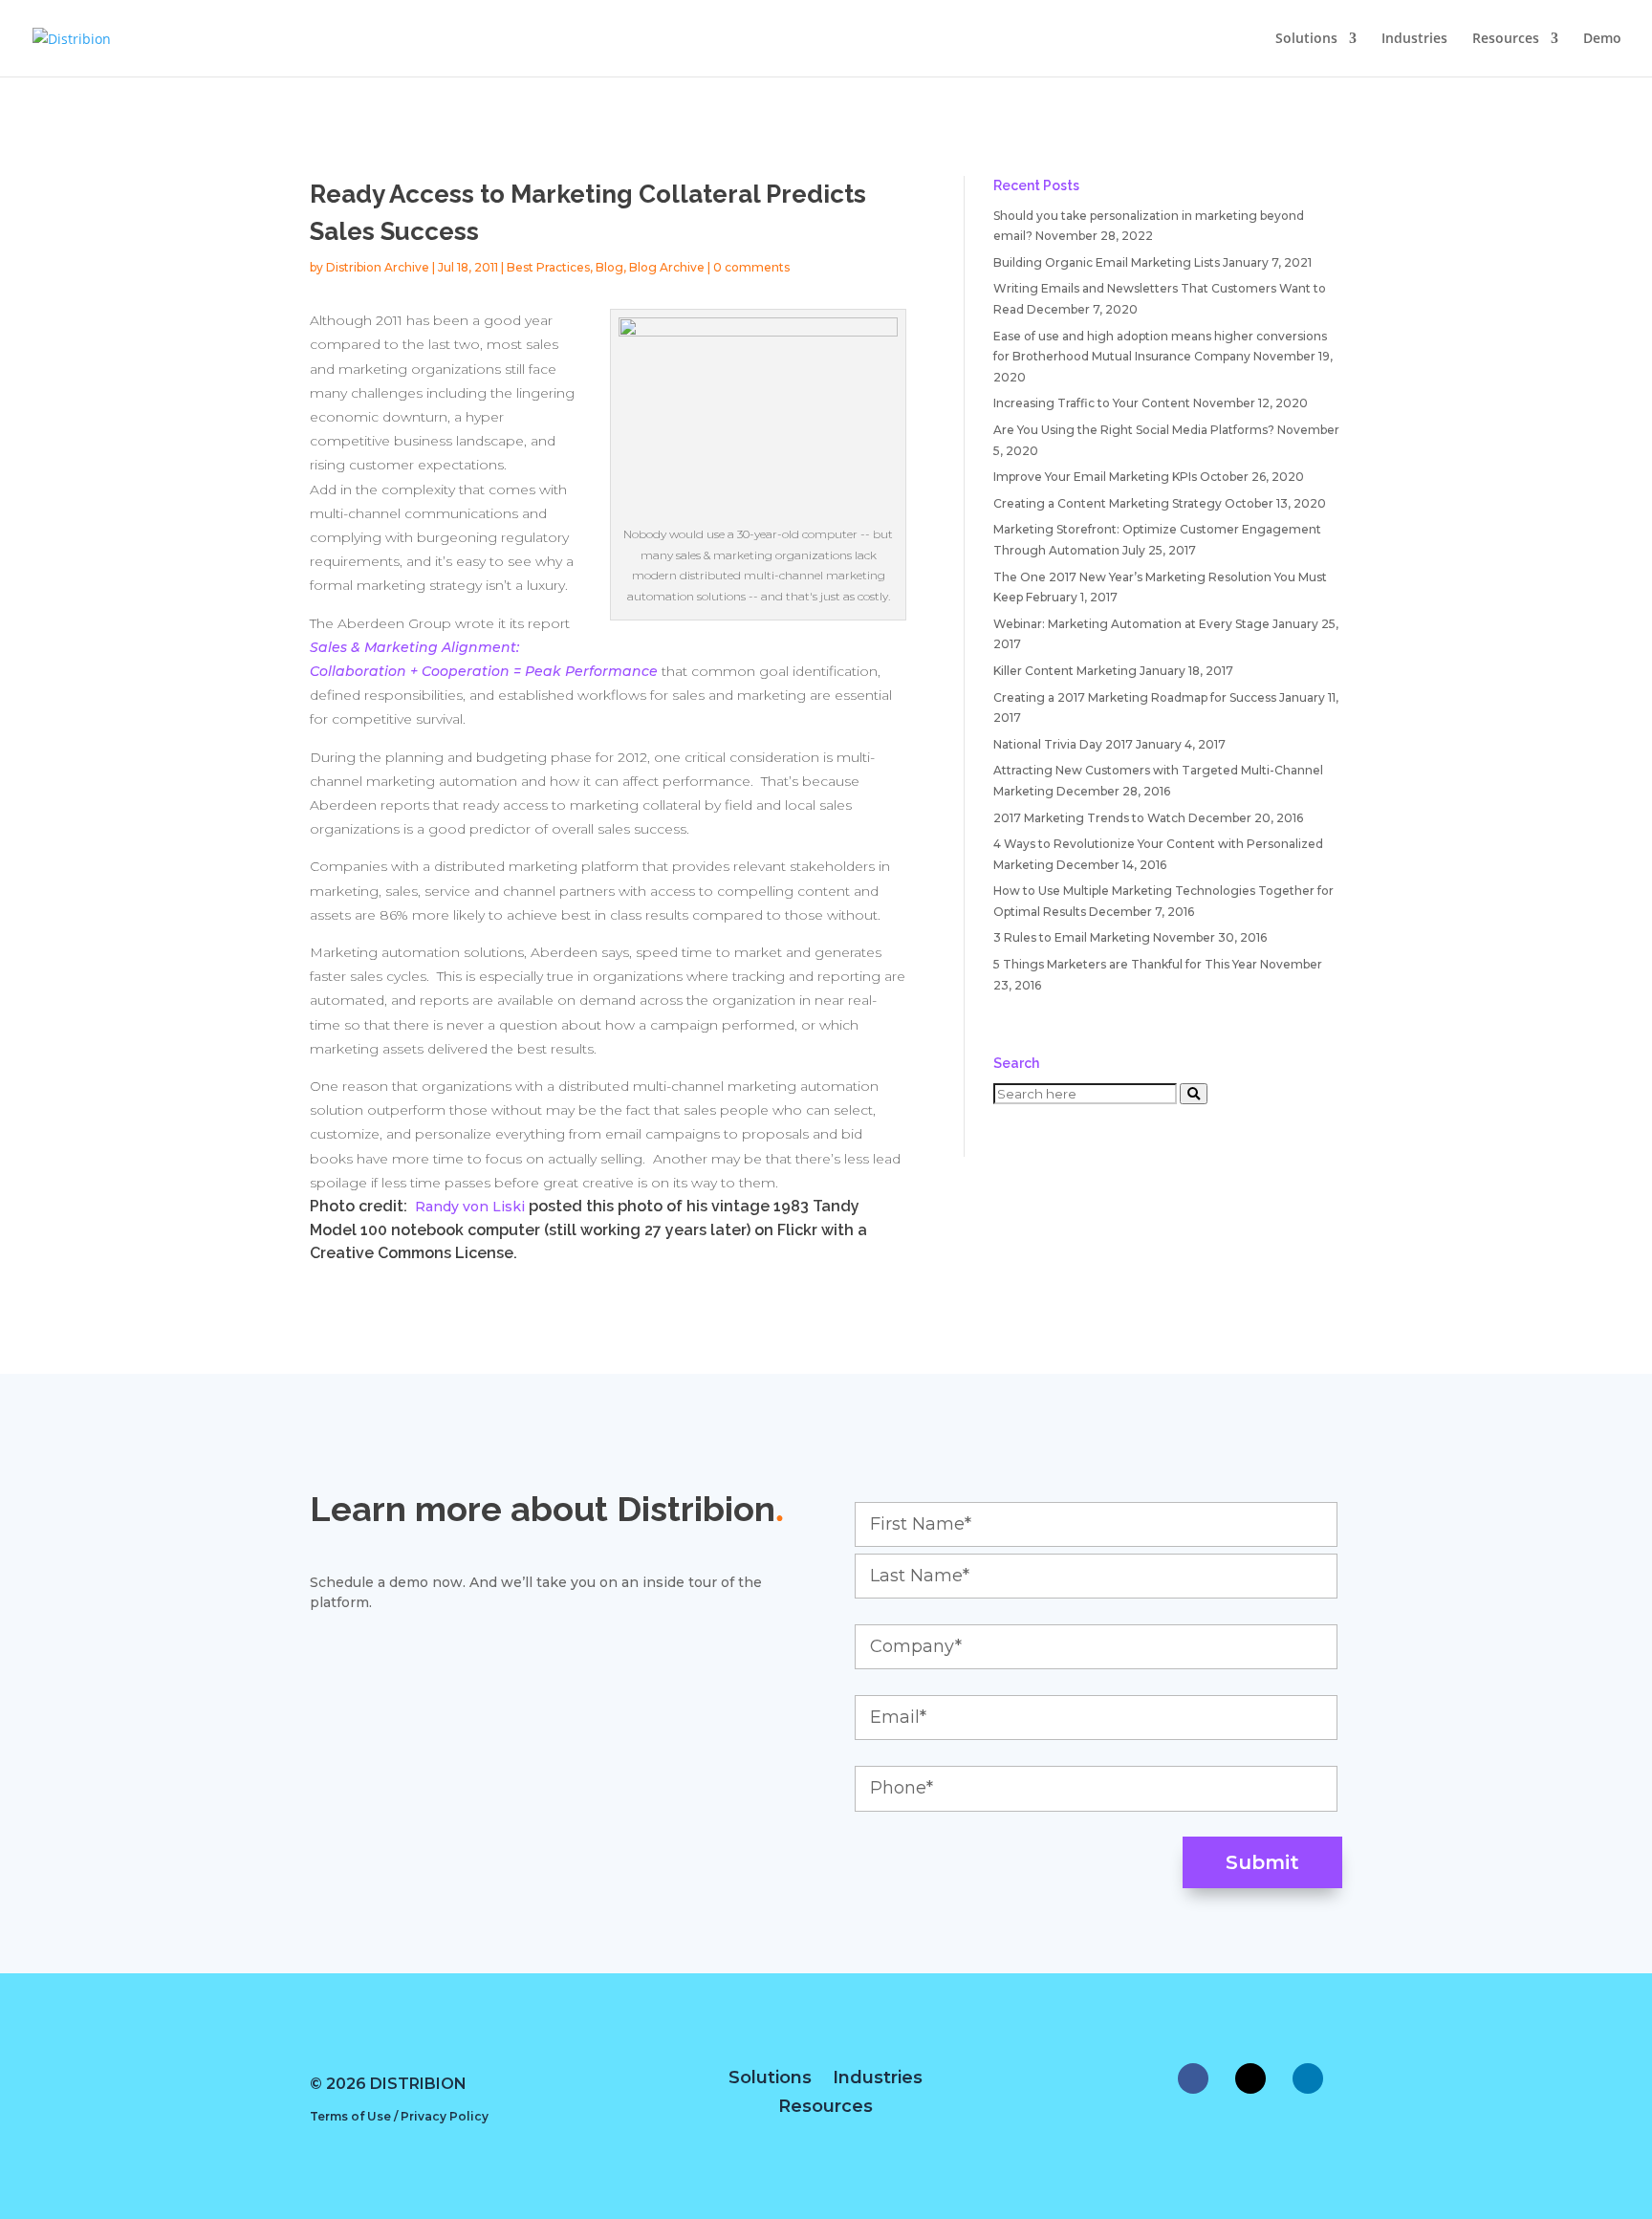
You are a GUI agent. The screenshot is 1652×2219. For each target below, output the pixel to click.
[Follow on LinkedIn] (1308, 2078)
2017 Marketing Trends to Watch (1089, 818)
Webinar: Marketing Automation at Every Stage (1131, 624)
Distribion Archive (378, 267)
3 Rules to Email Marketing (1072, 937)
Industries (1414, 39)
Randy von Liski (470, 1207)
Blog (609, 267)
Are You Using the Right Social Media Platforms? (1134, 430)
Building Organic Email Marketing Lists (1107, 262)
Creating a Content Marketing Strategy (1108, 503)
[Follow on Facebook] (1193, 2078)
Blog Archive (667, 267)
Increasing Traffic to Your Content (1092, 403)
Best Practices (548, 267)
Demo (1602, 39)
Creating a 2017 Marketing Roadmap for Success (1135, 697)
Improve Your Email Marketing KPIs (1095, 477)
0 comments (751, 267)
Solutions (1306, 39)
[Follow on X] (1250, 2078)
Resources (1506, 39)
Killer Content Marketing (1065, 671)
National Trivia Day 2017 (1063, 744)
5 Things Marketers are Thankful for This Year (1125, 964)
